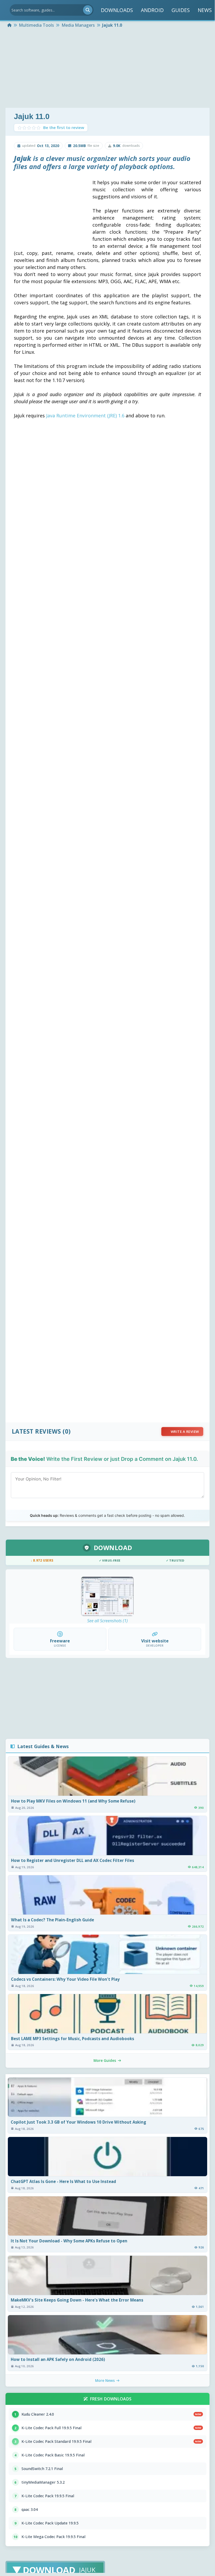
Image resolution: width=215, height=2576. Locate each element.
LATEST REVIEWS (36, 1431)
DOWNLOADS (117, 10)
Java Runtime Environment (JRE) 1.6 (85, 416)
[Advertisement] (108, 69)
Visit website (155, 1641)
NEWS (205, 10)
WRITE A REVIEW (185, 1432)
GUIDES (181, 10)
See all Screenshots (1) (108, 1621)
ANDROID (152, 10)
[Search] (88, 10)
